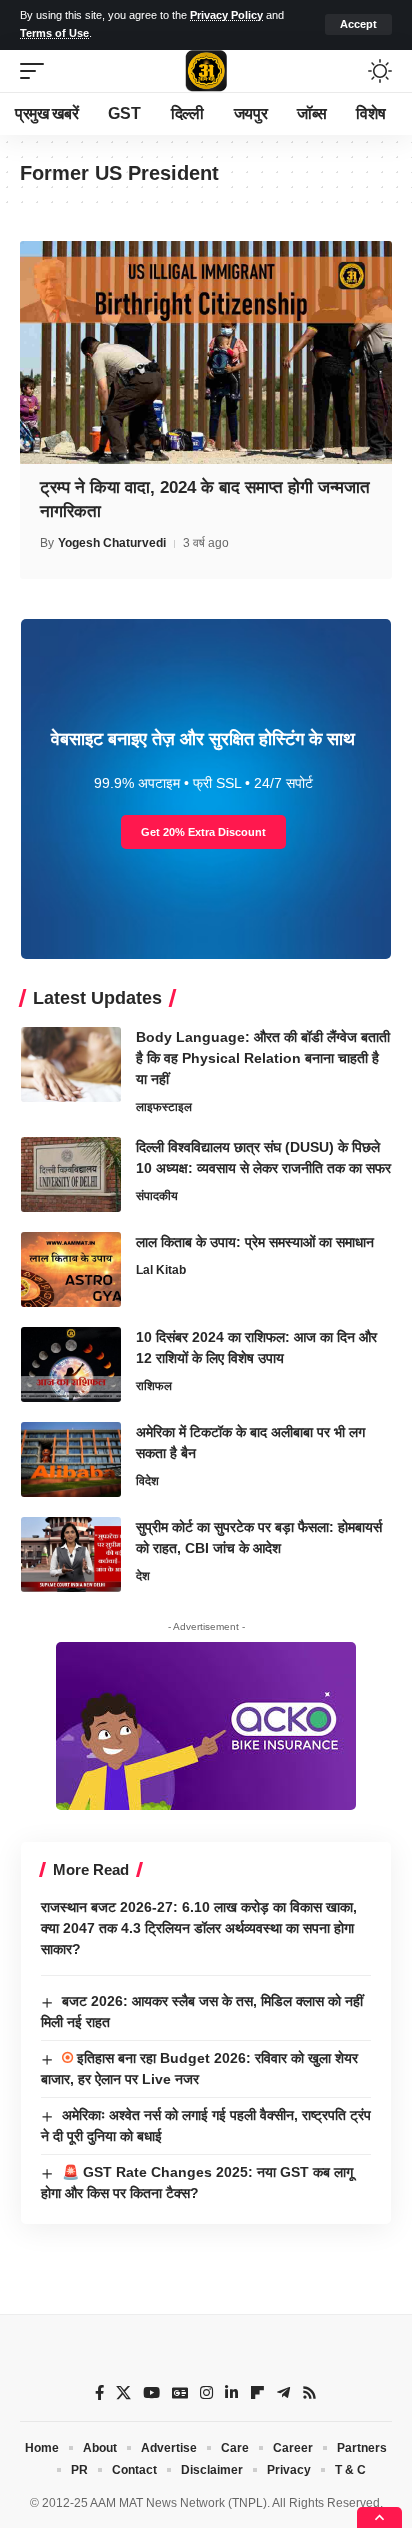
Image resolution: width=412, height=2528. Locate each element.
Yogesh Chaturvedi (112, 543)
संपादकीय (157, 1196)
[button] (358, 24)
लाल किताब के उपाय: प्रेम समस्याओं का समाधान (255, 1242)
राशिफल (154, 1386)
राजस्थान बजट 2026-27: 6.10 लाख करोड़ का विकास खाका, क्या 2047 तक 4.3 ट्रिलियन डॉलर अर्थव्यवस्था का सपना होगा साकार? (199, 1928)
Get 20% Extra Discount (203, 832)
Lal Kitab (161, 1270)
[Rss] (309, 2393)
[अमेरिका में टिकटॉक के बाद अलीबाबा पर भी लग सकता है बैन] (71, 1459)
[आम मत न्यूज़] (206, 71)
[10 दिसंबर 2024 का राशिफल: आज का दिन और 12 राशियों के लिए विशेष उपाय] (71, 1364)
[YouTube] (151, 2393)
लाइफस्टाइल (164, 1107)
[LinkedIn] (231, 2393)
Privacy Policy (226, 15)
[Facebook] (99, 2393)
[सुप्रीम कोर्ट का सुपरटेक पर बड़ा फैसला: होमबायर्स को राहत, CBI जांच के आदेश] (71, 1554)
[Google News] (180, 2393)
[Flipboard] (257, 2393)
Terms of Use (54, 33)
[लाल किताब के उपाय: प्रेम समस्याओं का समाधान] (71, 1269)
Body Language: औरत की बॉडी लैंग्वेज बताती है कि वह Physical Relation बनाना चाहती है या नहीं (263, 1058)
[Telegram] (283, 2393)
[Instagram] (206, 2393)
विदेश (147, 1481)
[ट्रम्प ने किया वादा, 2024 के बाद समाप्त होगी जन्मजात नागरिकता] (206, 352)
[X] (123, 2393)
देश (143, 1576)
